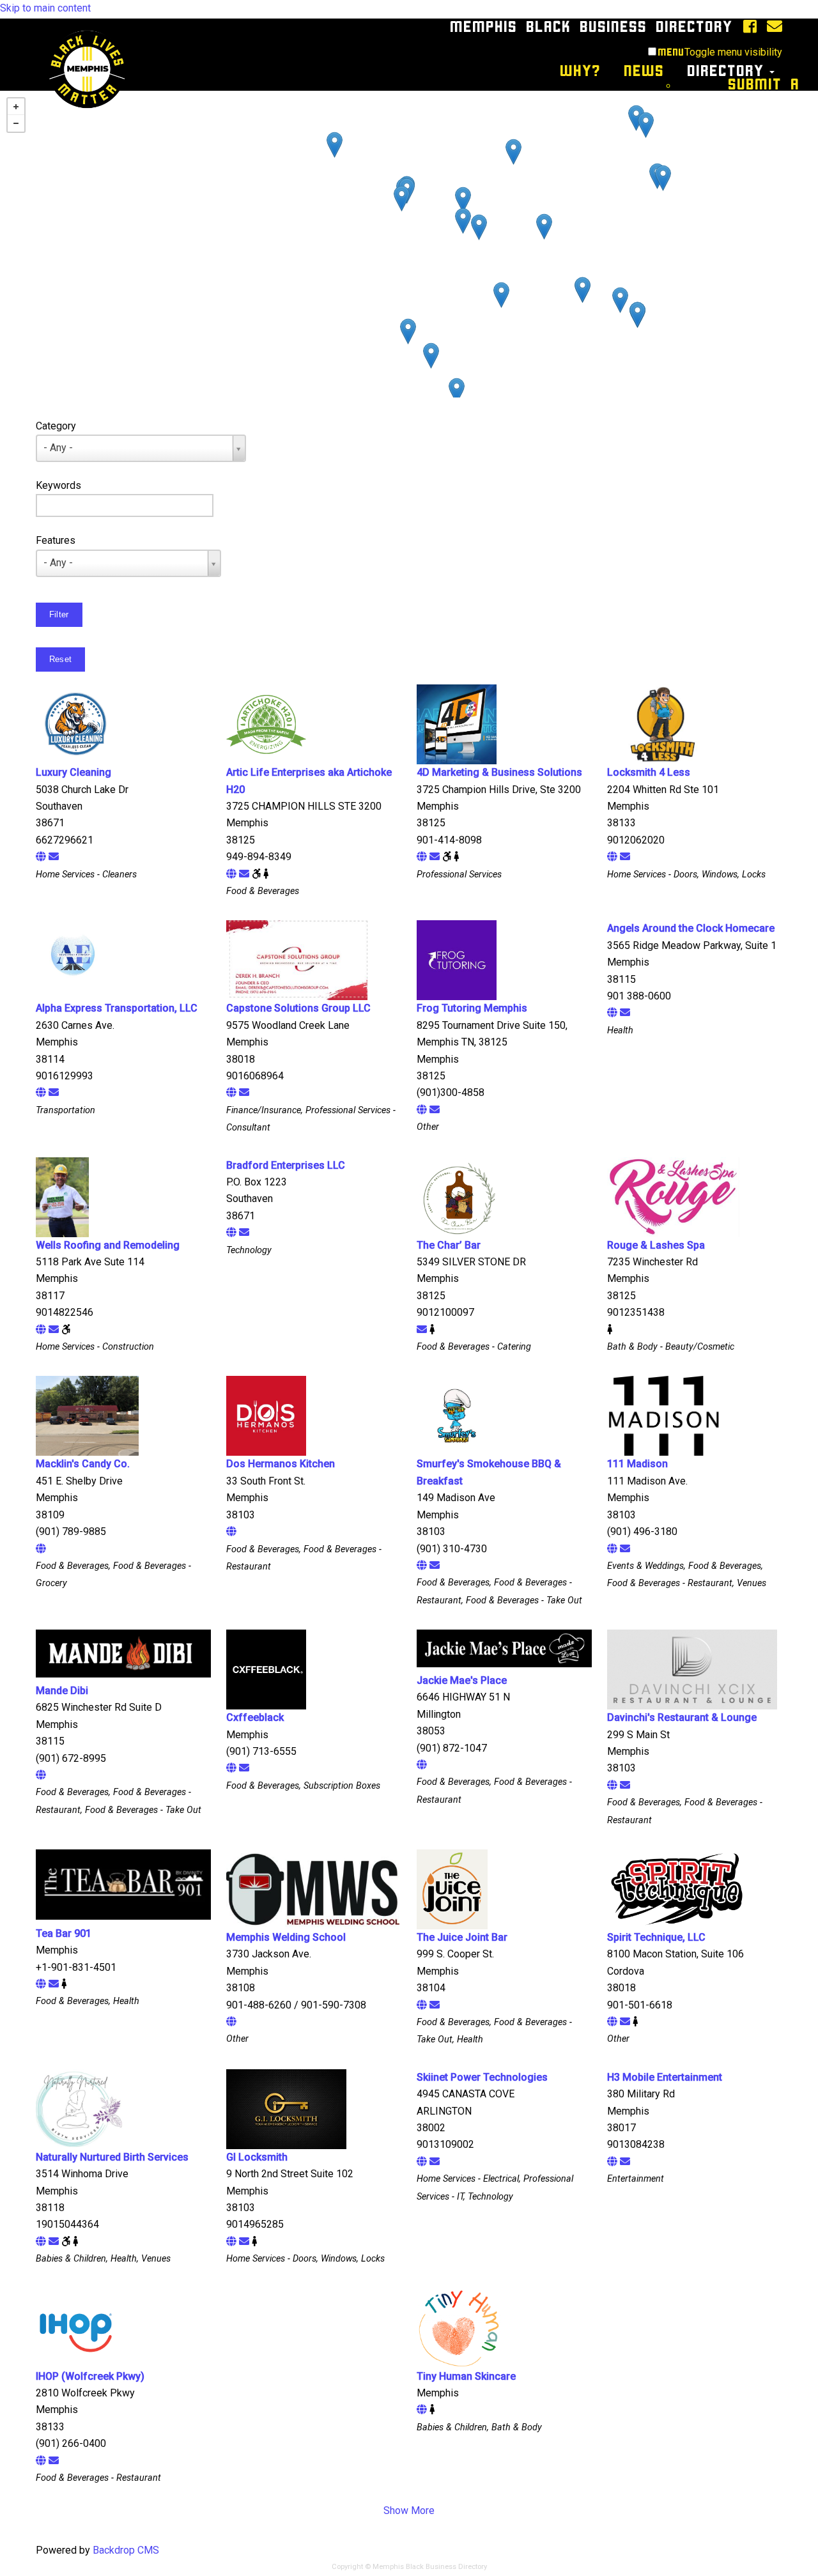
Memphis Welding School (286, 1937)
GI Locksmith (257, 2157)
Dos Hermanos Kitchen (281, 1464)
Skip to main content (45, 8)
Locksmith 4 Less (649, 772)
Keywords (58, 485)
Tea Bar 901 (64, 1933)
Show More (409, 2510)
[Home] (77, 27)
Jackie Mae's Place (462, 1680)
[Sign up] (771, 27)
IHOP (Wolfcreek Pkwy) (90, 2376)
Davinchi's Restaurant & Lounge (682, 1717)
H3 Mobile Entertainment (665, 2077)
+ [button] (16, 107)
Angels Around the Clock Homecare (691, 928)
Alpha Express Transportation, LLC (117, 1008)
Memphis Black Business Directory (592, 27)
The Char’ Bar (449, 1245)
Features (56, 540)
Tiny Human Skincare (466, 2376)
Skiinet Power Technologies (482, 2077)
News (644, 71)
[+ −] (409, 244)
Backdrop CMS (126, 2550)
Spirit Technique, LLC (656, 1937)
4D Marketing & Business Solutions (499, 772)
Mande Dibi (62, 1691)
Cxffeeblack (255, 1717)
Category (56, 426)
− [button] (16, 123)
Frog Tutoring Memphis (472, 1008)
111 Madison (637, 1464)
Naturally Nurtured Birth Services (112, 2157)
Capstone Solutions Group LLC (298, 1008)
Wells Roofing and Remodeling (108, 1245)
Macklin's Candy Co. (83, 1464)
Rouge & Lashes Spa (656, 1245)
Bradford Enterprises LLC (286, 1165)
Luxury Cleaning (73, 772)
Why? (581, 71)
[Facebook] (746, 27)
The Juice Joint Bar (462, 1937)
